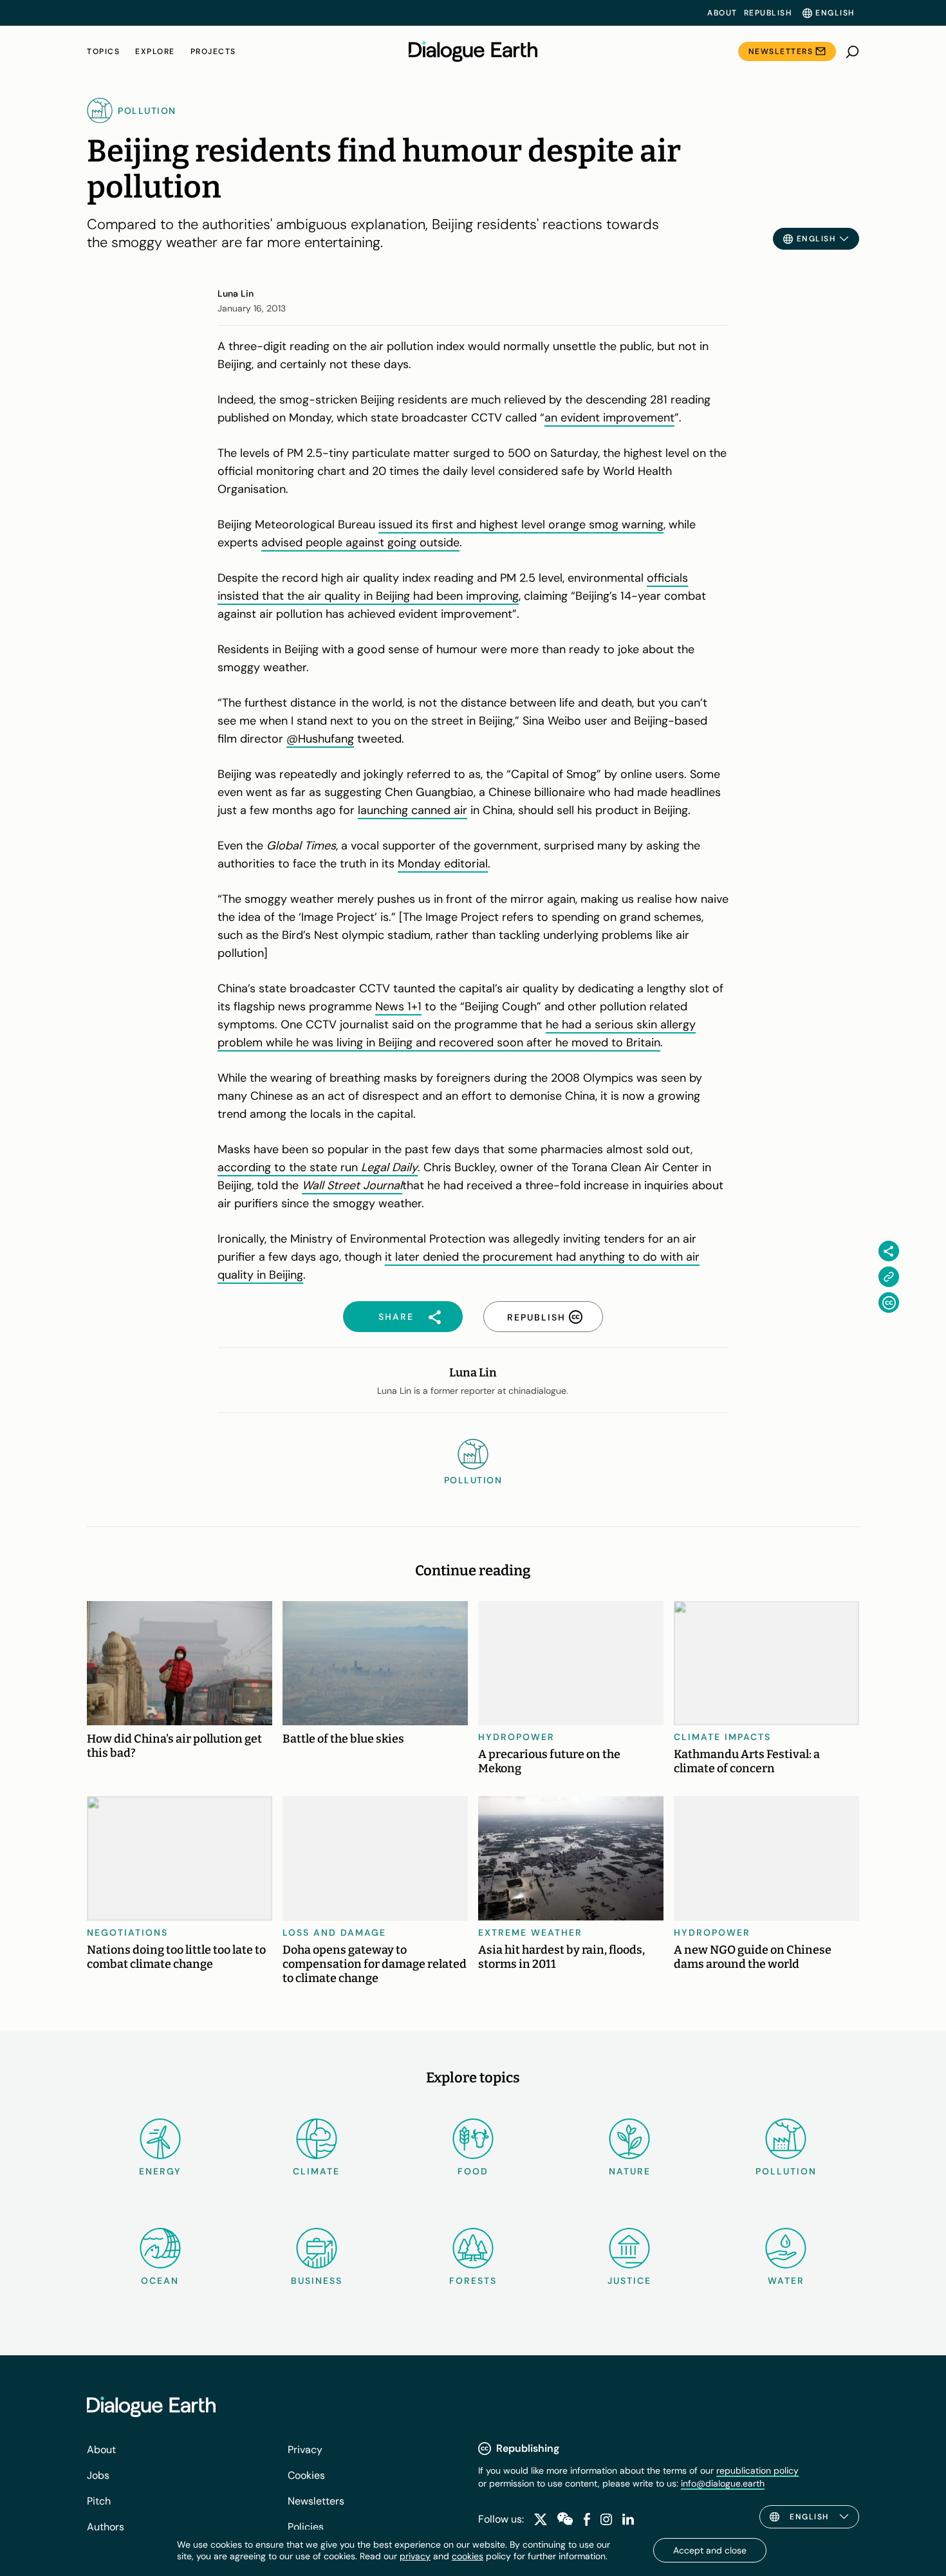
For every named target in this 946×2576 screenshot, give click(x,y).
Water (786, 2281)
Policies (306, 2527)
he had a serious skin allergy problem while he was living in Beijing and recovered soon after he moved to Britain (457, 1033)
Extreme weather (530, 1932)
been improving (476, 596)
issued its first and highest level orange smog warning (521, 524)
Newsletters (781, 51)
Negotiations (127, 1932)
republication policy (757, 2470)
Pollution (786, 2171)
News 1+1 (398, 1006)
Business (317, 2281)
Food (473, 2171)
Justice (629, 2281)
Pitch (99, 2501)
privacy (415, 2556)
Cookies (306, 2475)
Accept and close (710, 2550)
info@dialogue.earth (723, 2483)
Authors (106, 2527)
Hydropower (516, 1737)
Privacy (305, 2450)
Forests (473, 2281)
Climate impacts (722, 1737)
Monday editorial (443, 864)
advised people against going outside (360, 542)
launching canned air (413, 810)
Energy (160, 2171)
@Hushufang (320, 739)
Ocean (160, 2281)
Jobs (98, 2475)
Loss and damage (334, 1932)
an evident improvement (609, 418)
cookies (468, 2556)
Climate (316, 2171)
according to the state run (289, 1167)
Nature (630, 2171)
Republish (768, 13)
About (722, 13)
